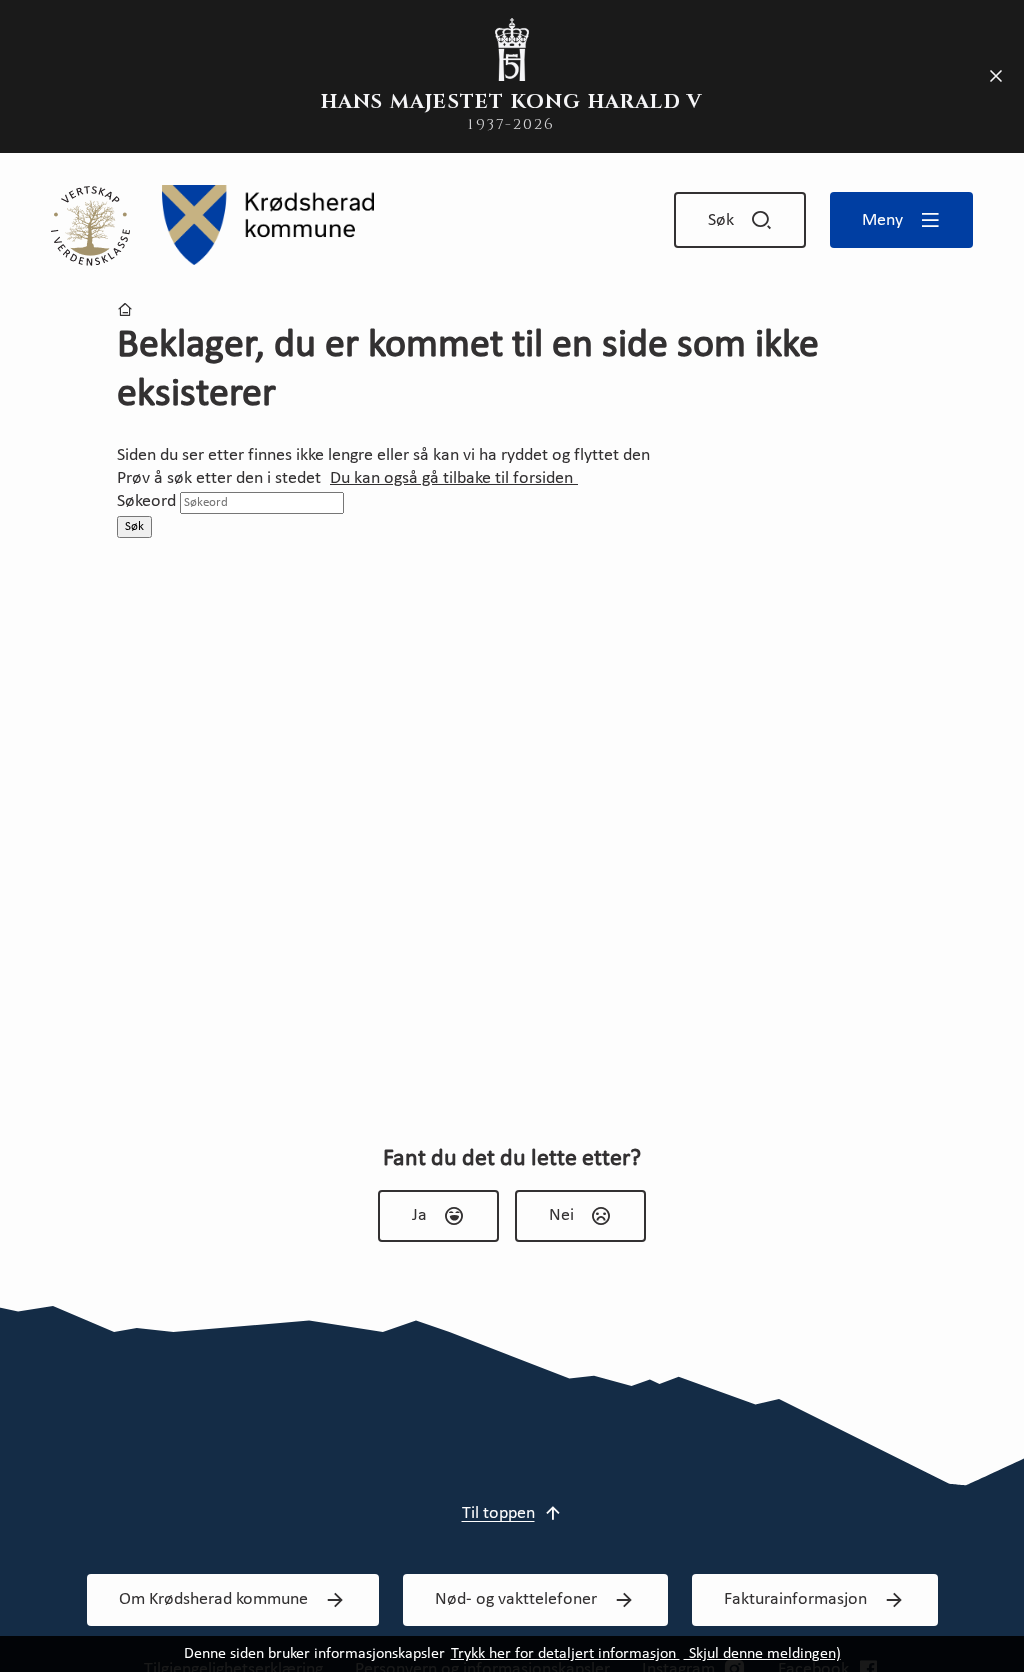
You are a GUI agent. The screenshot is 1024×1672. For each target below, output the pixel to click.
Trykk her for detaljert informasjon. (565, 1654)
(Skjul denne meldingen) (762, 1654)
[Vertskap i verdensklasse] (90, 225)
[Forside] (268, 225)
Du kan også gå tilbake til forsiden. (454, 478)
